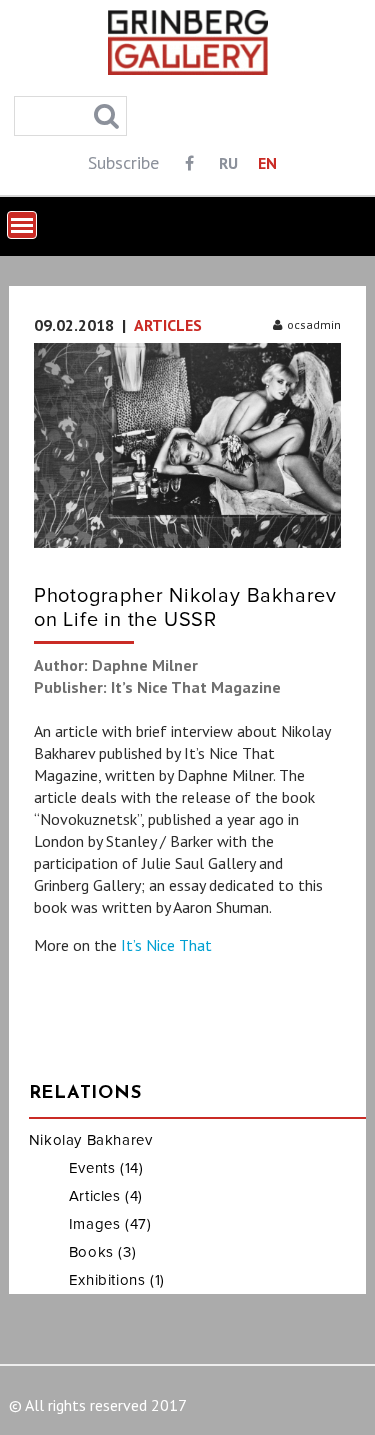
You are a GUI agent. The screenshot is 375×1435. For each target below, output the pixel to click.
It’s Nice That (166, 945)
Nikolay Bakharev (91, 1140)
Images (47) (110, 1224)
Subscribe (123, 162)
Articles (168, 325)
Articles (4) (106, 1196)
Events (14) (106, 1168)
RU (228, 163)
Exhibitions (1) (117, 1280)
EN (267, 163)
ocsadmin (314, 324)
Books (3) (102, 1252)
